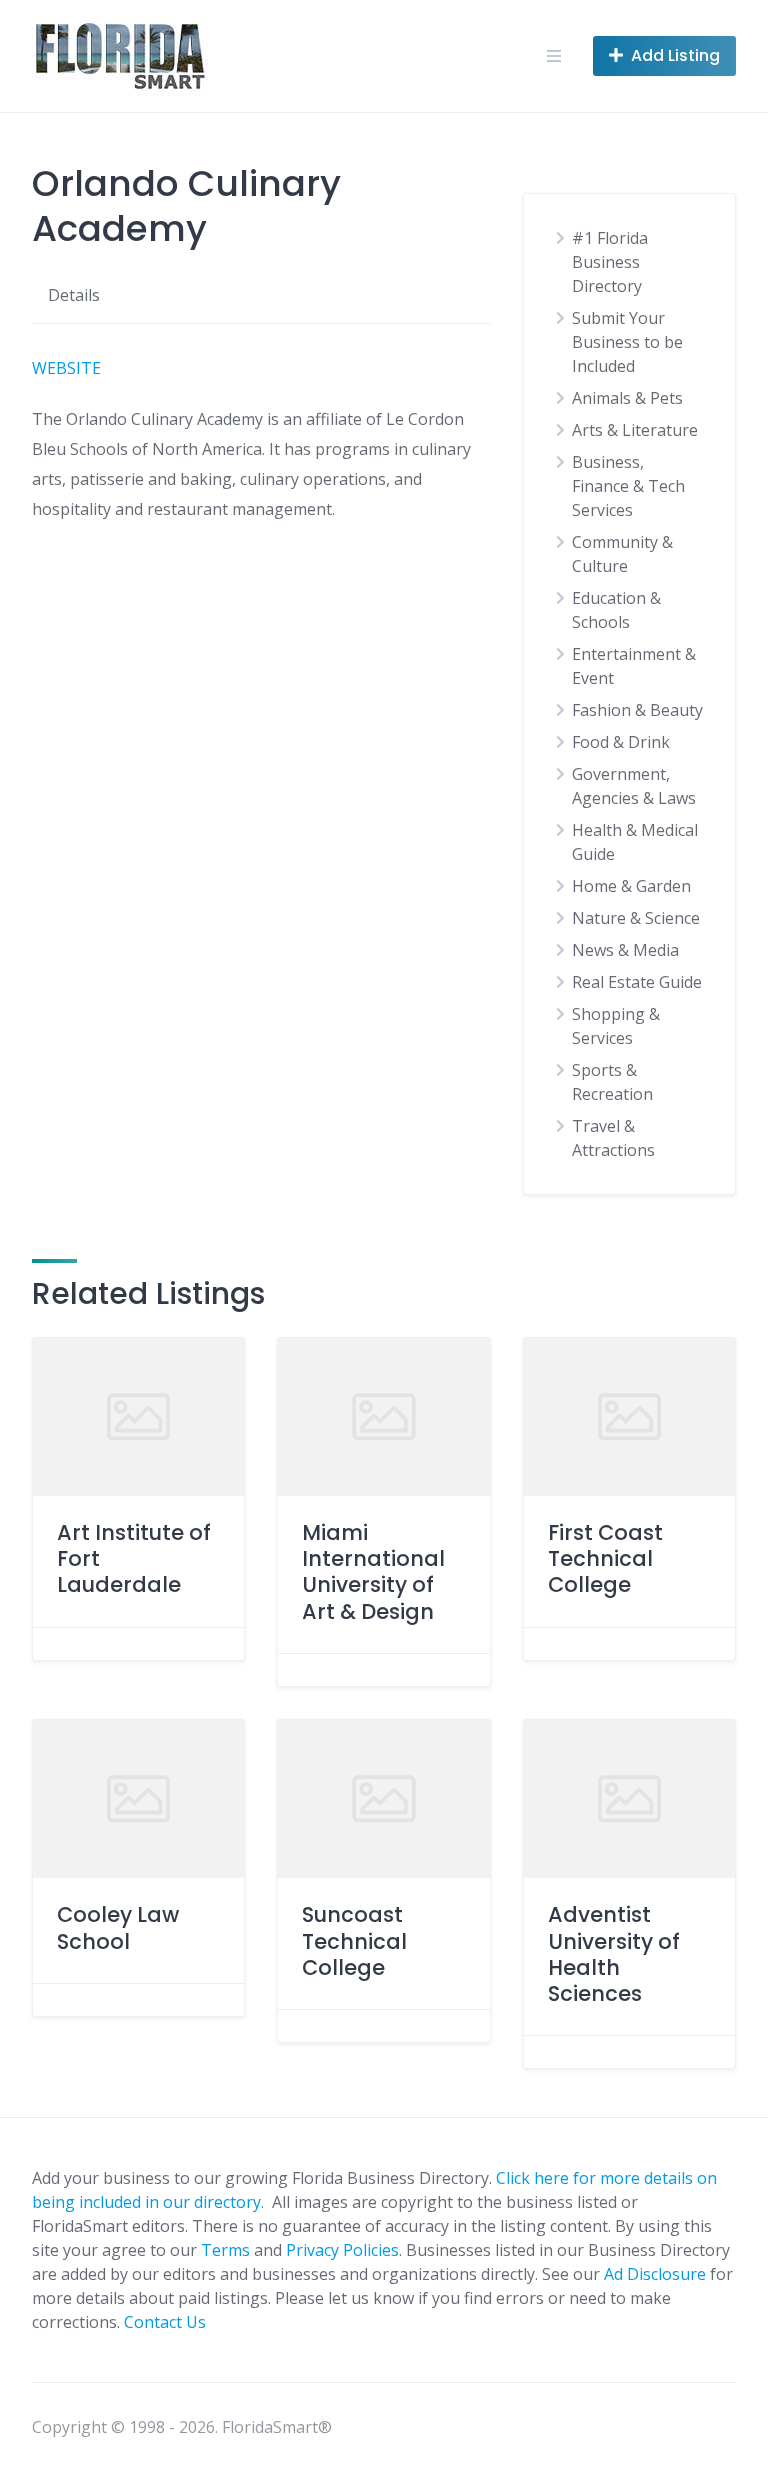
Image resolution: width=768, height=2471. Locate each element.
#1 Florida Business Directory (610, 262)
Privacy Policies (342, 2250)
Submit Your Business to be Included (627, 342)
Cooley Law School (118, 1927)
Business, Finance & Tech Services (628, 486)
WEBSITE (66, 368)
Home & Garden (631, 886)
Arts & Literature (635, 430)
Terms (225, 2250)
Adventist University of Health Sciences (614, 1954)
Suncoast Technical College (354, 1941)
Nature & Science (636, 918)
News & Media (625, 950)
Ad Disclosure (655, 2274)
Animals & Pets (627, 398)
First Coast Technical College (605, 1559)
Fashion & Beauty (637, 710)
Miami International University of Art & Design (373, 1572)
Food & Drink (621, 742)
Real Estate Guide (637, 982)
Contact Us (165, 2322)
